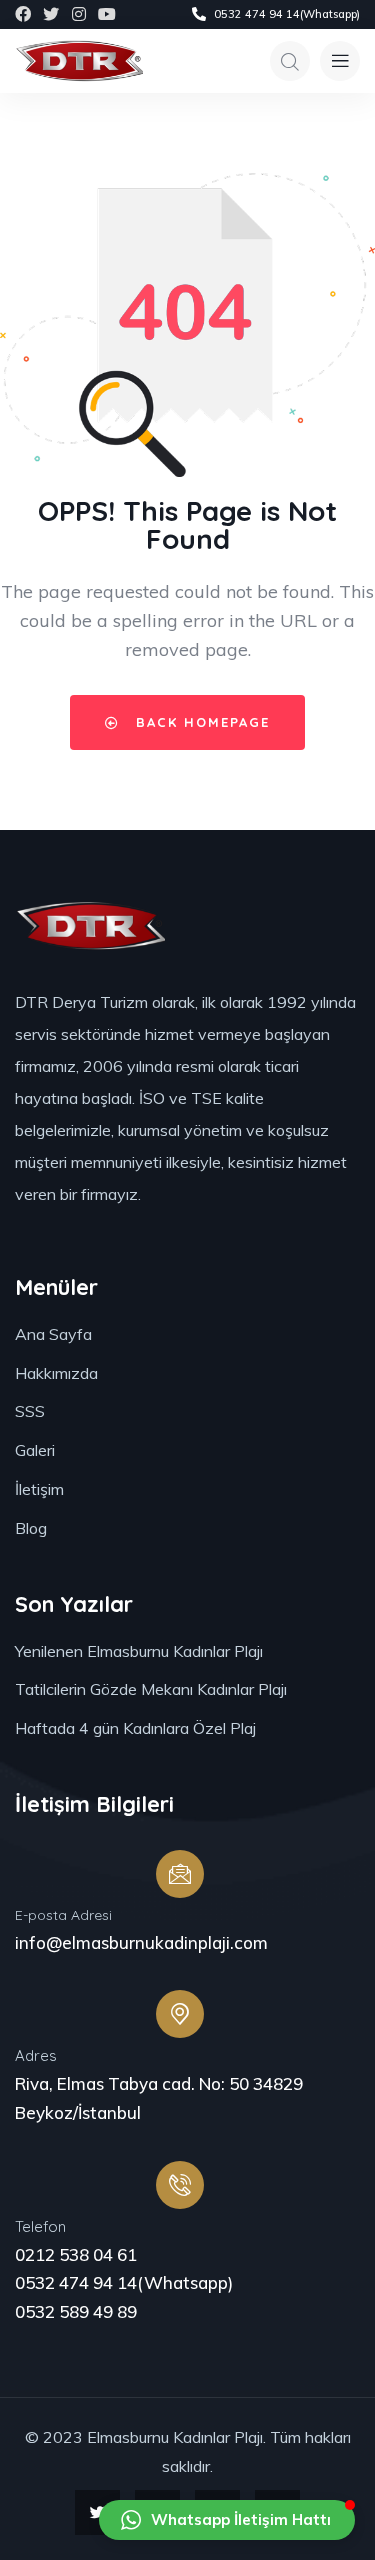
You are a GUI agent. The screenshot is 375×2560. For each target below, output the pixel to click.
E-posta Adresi (63, 1915)
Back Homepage (200, 722)
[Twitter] (51, 14)
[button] (227, 2520)
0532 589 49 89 (76, 2311)
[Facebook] (23, 14)
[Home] (79, 61)
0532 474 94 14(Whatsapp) (124, 2282)
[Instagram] (79, 14)
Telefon (40, 2226)
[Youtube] (107, 14)
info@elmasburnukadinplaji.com (141, 1942)
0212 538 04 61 (76, 2254)
